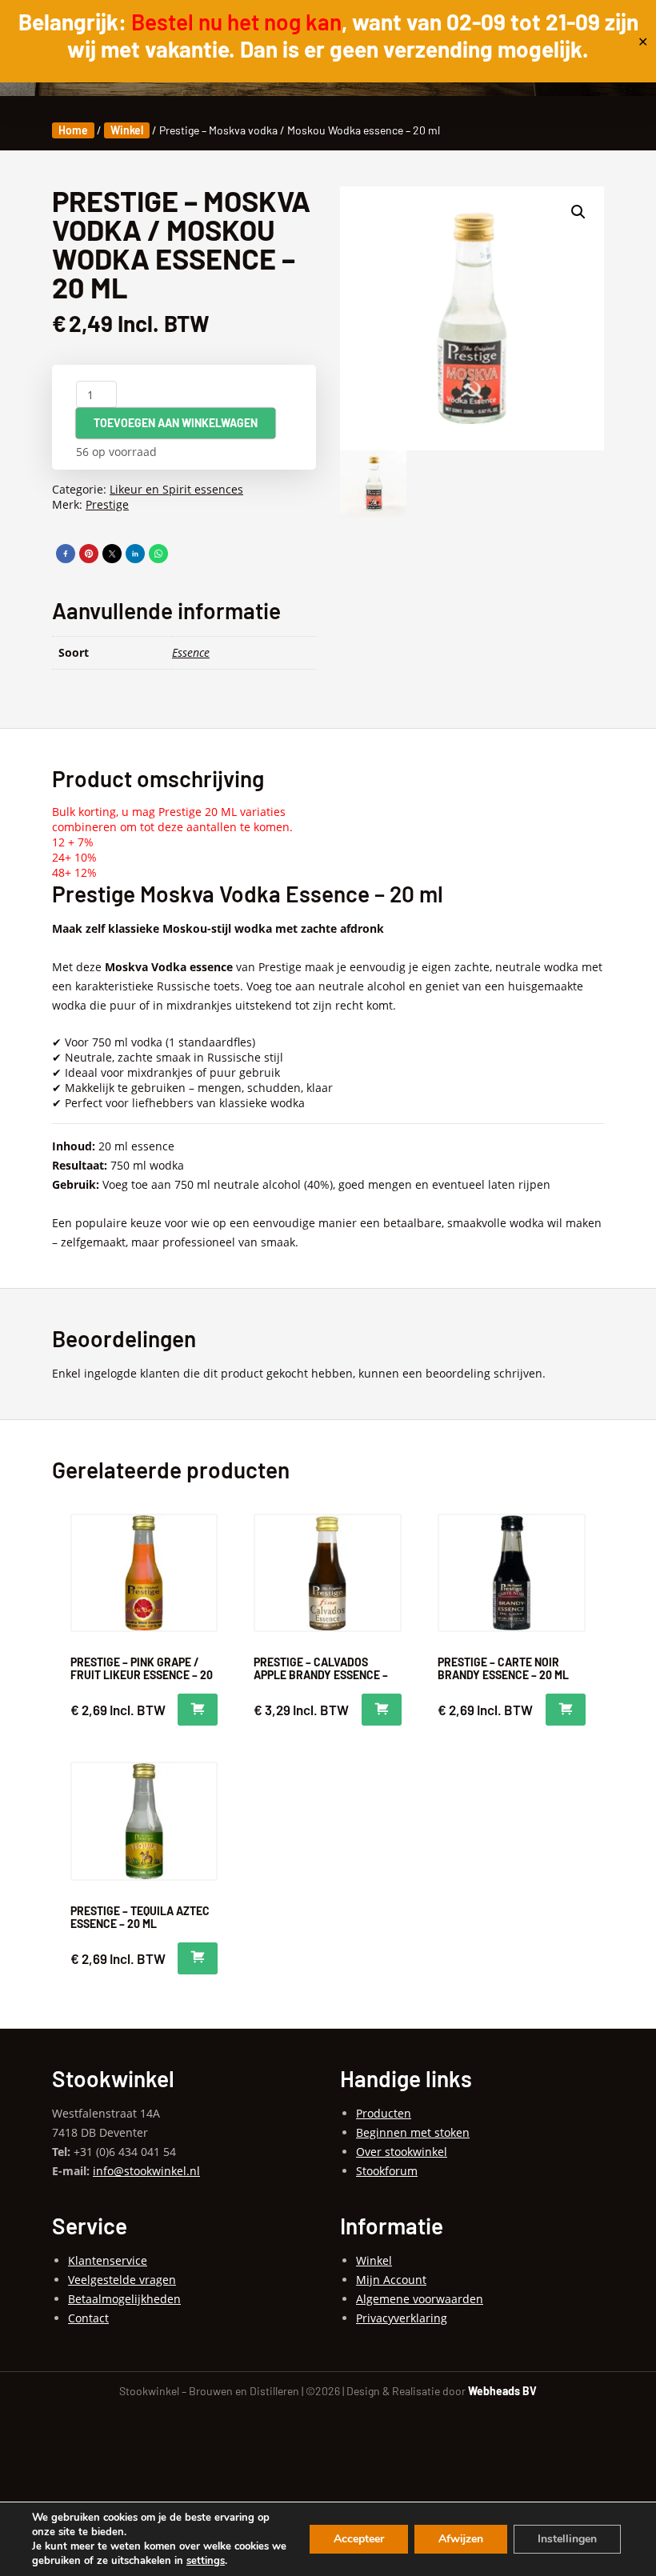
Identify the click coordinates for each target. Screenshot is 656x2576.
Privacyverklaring (402, 2318)
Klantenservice (108, 2260)
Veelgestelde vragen (122, 2280)
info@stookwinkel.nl (146, 2171)
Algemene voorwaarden (420, 2299)
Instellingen (567, 2539)
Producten (384, 2113)
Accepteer (359, 2539)
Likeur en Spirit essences (176, 489)
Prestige (107, 504)
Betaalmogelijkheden (124, 2299)
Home (73, 130)
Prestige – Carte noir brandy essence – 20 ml (503, 1668)
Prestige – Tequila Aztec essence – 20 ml (140, 1917)
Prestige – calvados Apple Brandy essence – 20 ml (321, 1675)
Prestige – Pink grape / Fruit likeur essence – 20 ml (142, 1675)
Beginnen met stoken (413, 2132)
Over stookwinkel (402, 2152)
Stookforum (387, 2171)
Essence (191, 652)
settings (206, 2561)
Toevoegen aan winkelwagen (176, 423)
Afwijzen (461, 2539)
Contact (88, 2318)
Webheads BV (502, 2391)
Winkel (127, 130)
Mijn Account (391, 2280)
